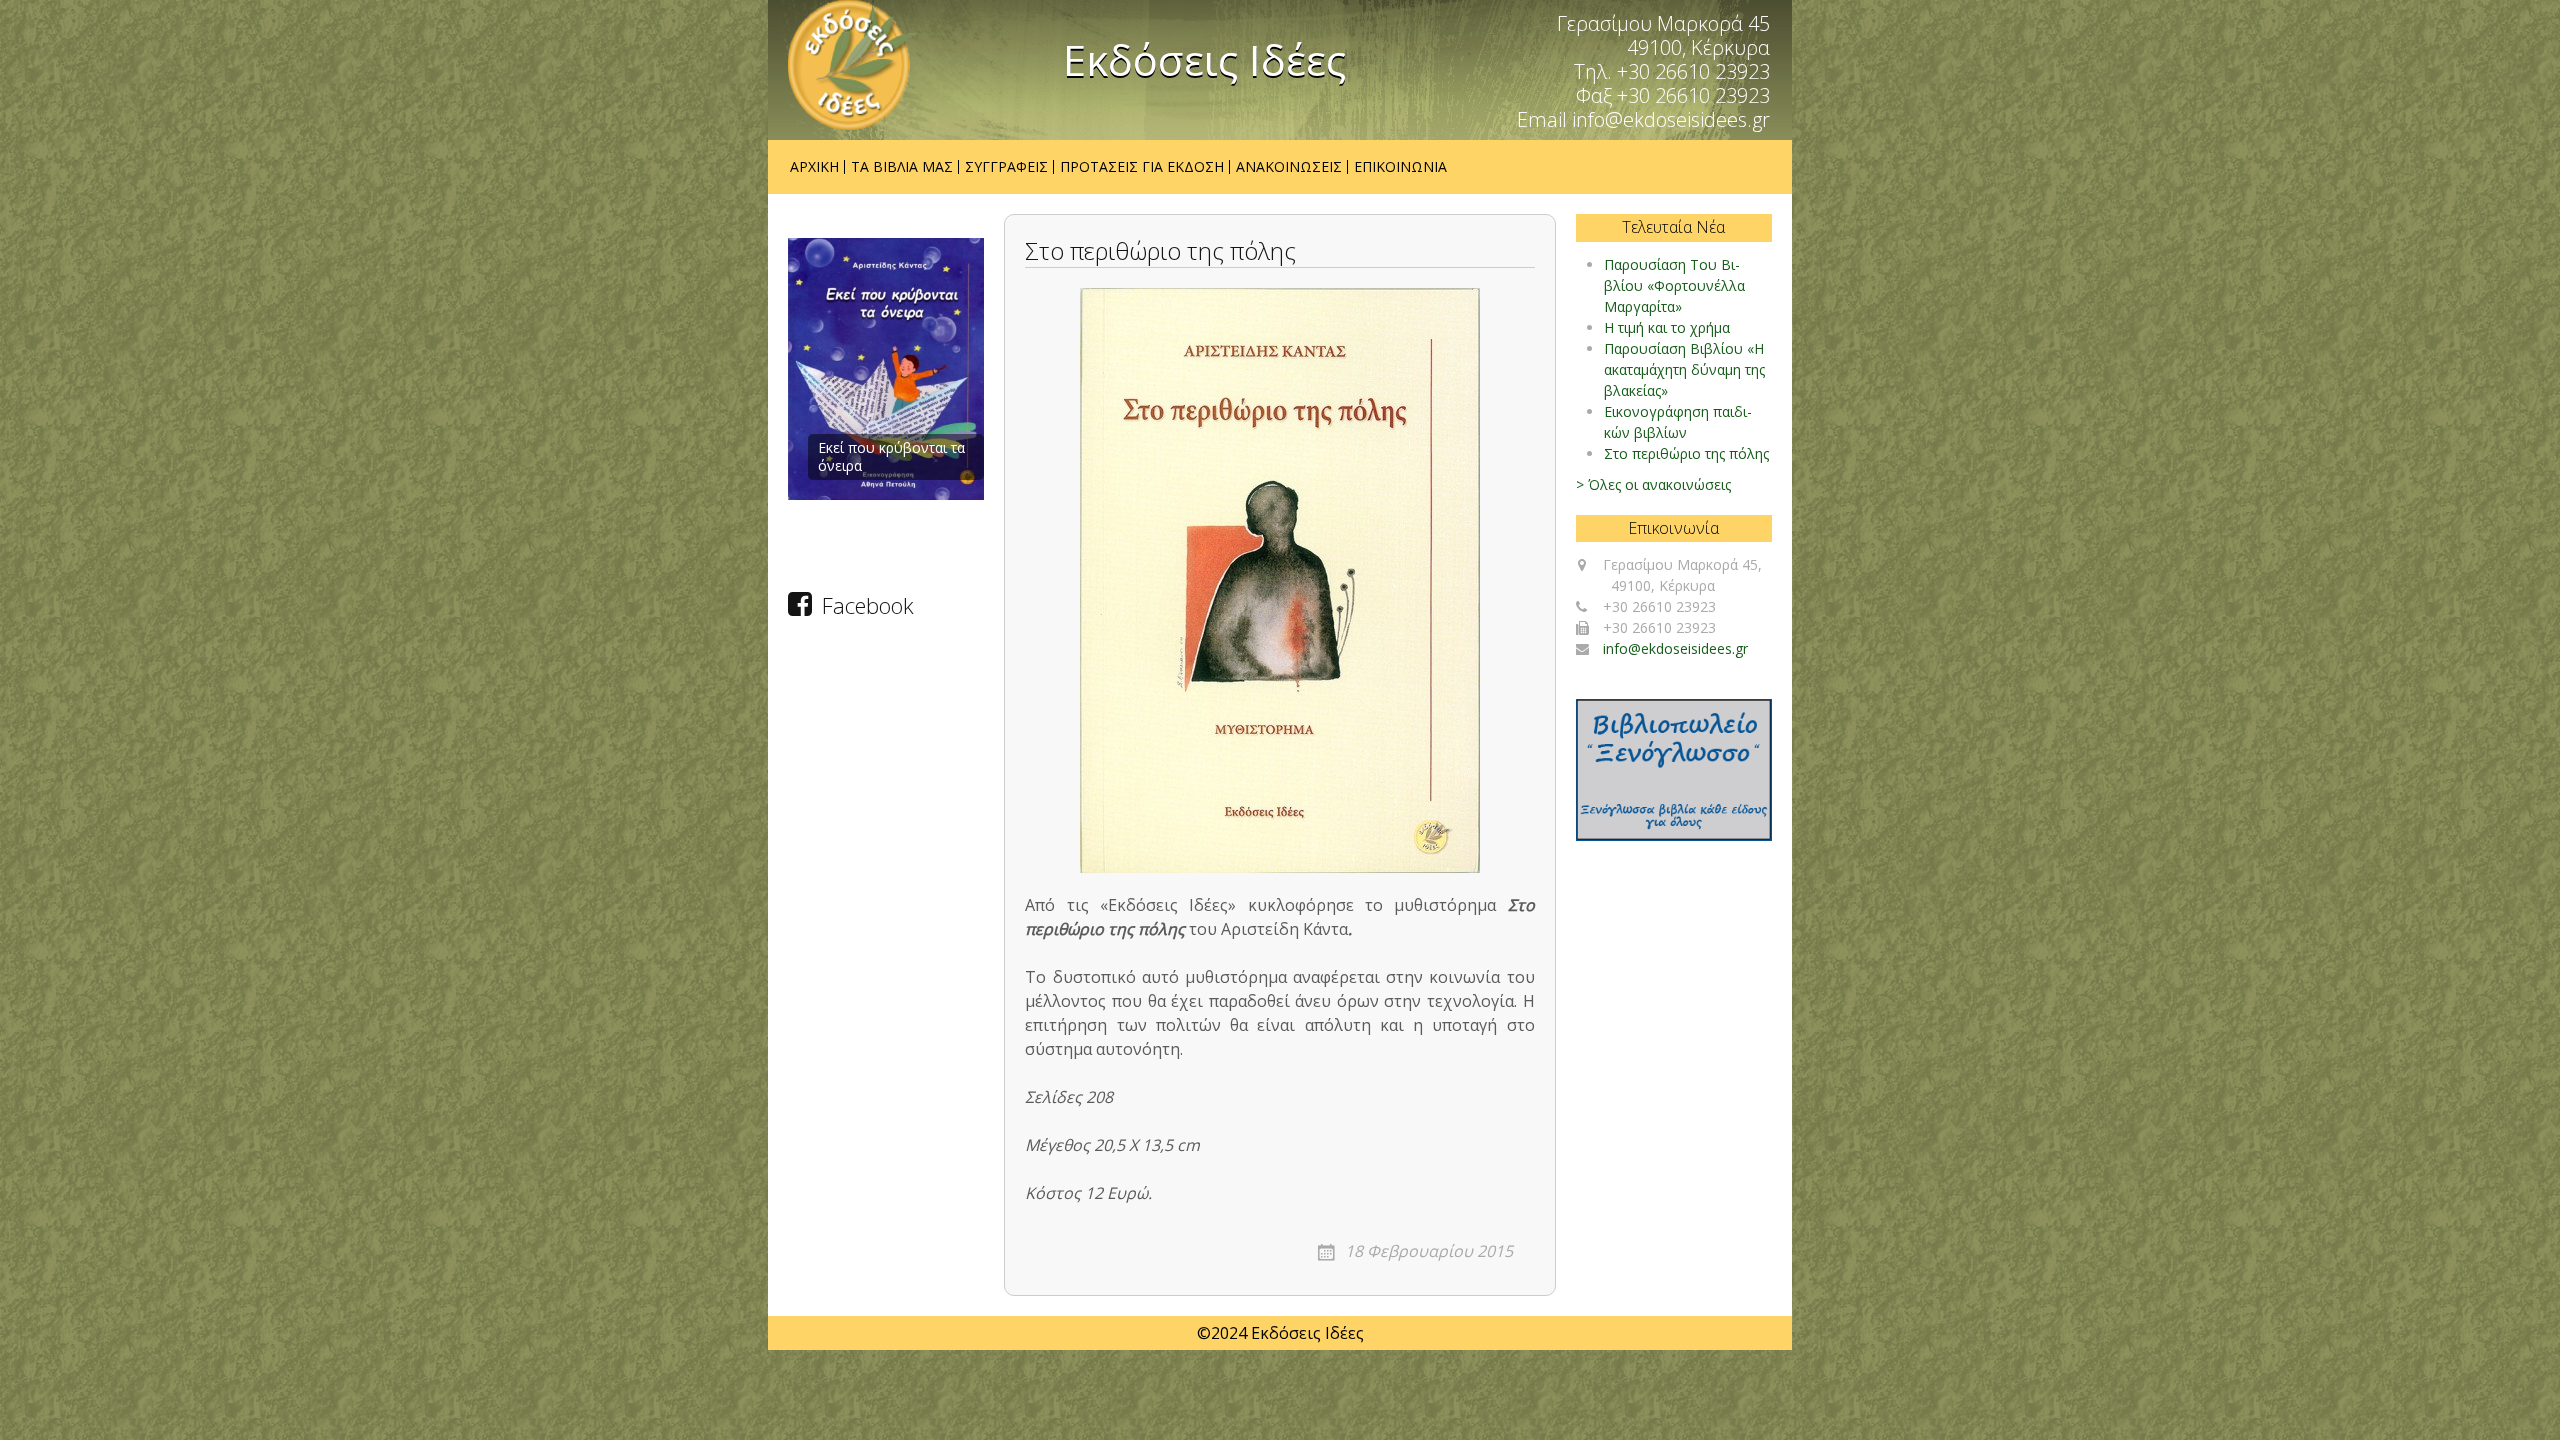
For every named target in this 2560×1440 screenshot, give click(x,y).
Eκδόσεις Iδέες (1204, 60)
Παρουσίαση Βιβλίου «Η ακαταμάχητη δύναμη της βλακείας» (1684, 369)
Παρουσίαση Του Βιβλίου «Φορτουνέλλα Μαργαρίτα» (1674, 285)
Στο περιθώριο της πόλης (1686, 453)
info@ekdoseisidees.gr (1675, 648)
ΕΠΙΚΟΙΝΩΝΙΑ (1400, 166)
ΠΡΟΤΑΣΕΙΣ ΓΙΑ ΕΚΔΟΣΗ (1142, 166)
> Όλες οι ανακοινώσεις (1653, 484)
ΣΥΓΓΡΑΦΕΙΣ (1006, 166)
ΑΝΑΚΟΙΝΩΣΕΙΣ (1289, 166)
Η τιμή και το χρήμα (1667, 327)
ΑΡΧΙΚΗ (814, 166)
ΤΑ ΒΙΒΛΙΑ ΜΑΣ (902, 166)
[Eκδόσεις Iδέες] (853, 65)
